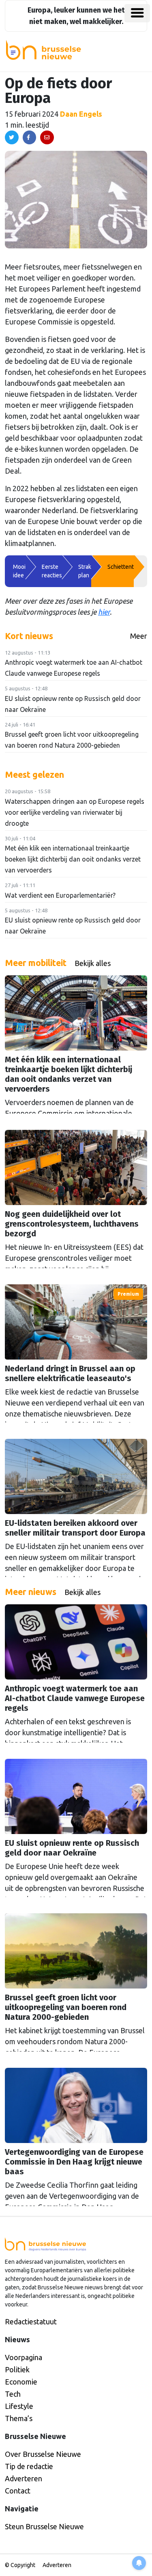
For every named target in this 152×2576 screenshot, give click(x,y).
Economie (21, 2382)
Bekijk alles (93, 963)
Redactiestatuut (31, 2321)
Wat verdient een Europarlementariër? (60, 895)
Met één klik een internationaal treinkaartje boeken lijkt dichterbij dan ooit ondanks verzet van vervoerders (73, 859)
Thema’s (19, 2418)
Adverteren (24, 2478)
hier (104, 612)
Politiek (17, 2369)
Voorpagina (24, 2357)
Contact (18, 2491)
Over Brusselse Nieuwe (43, 2454)
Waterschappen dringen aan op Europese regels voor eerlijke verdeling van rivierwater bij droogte (75, 812)
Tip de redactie (29, 2466)
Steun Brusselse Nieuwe (44, 2526)
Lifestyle (19, 2406)
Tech (13, 2394)
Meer (139, 636)
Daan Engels (81, 114)
